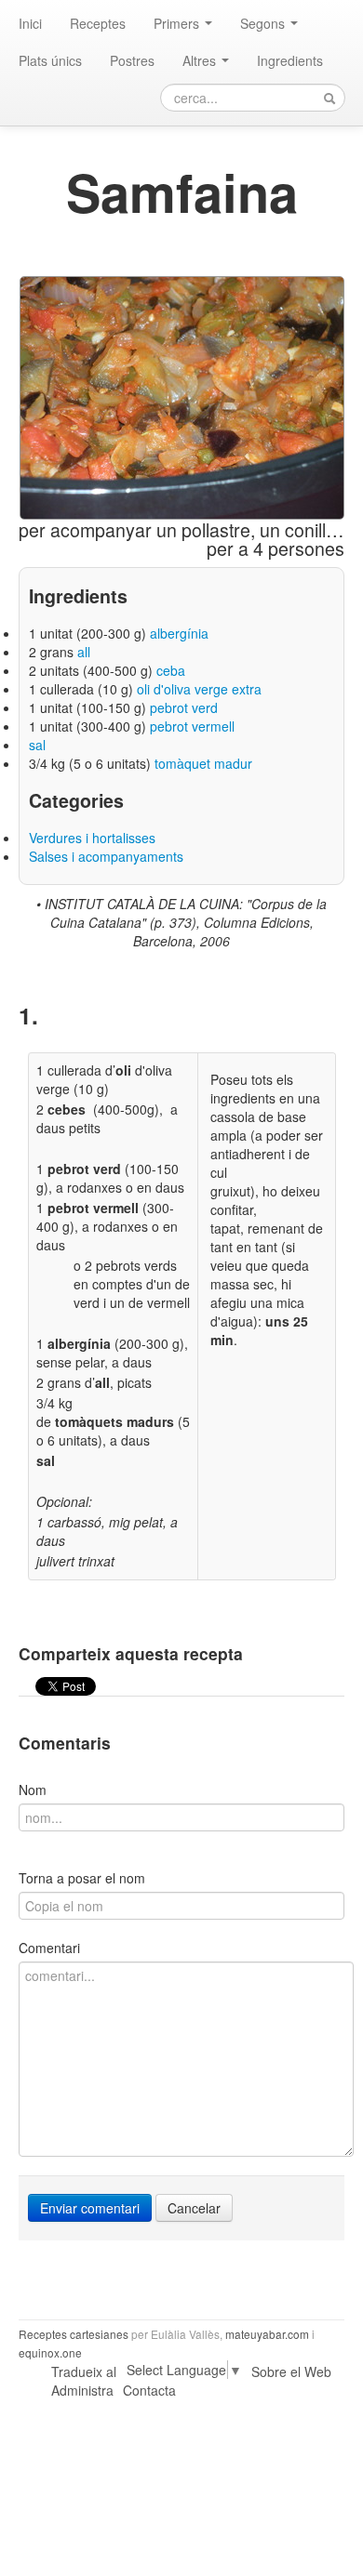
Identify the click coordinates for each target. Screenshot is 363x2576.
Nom (33, 1790)
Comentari (49, 1948)
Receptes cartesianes (74, 2334)
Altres (201, 60)
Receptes (98, 23)
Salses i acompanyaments (106, 856)
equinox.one (50, 2352)
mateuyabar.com (267, 2334)
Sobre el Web (291, 2371)
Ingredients (290, 60)
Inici (30, 23)
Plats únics (50, 60)
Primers (178, 23)
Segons (264, 23)
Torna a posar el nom (82, 1878)
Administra (82, 2390)
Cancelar (194, 2208)
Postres (132, 60)
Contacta (149, 2390)
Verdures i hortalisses (92, 838)
